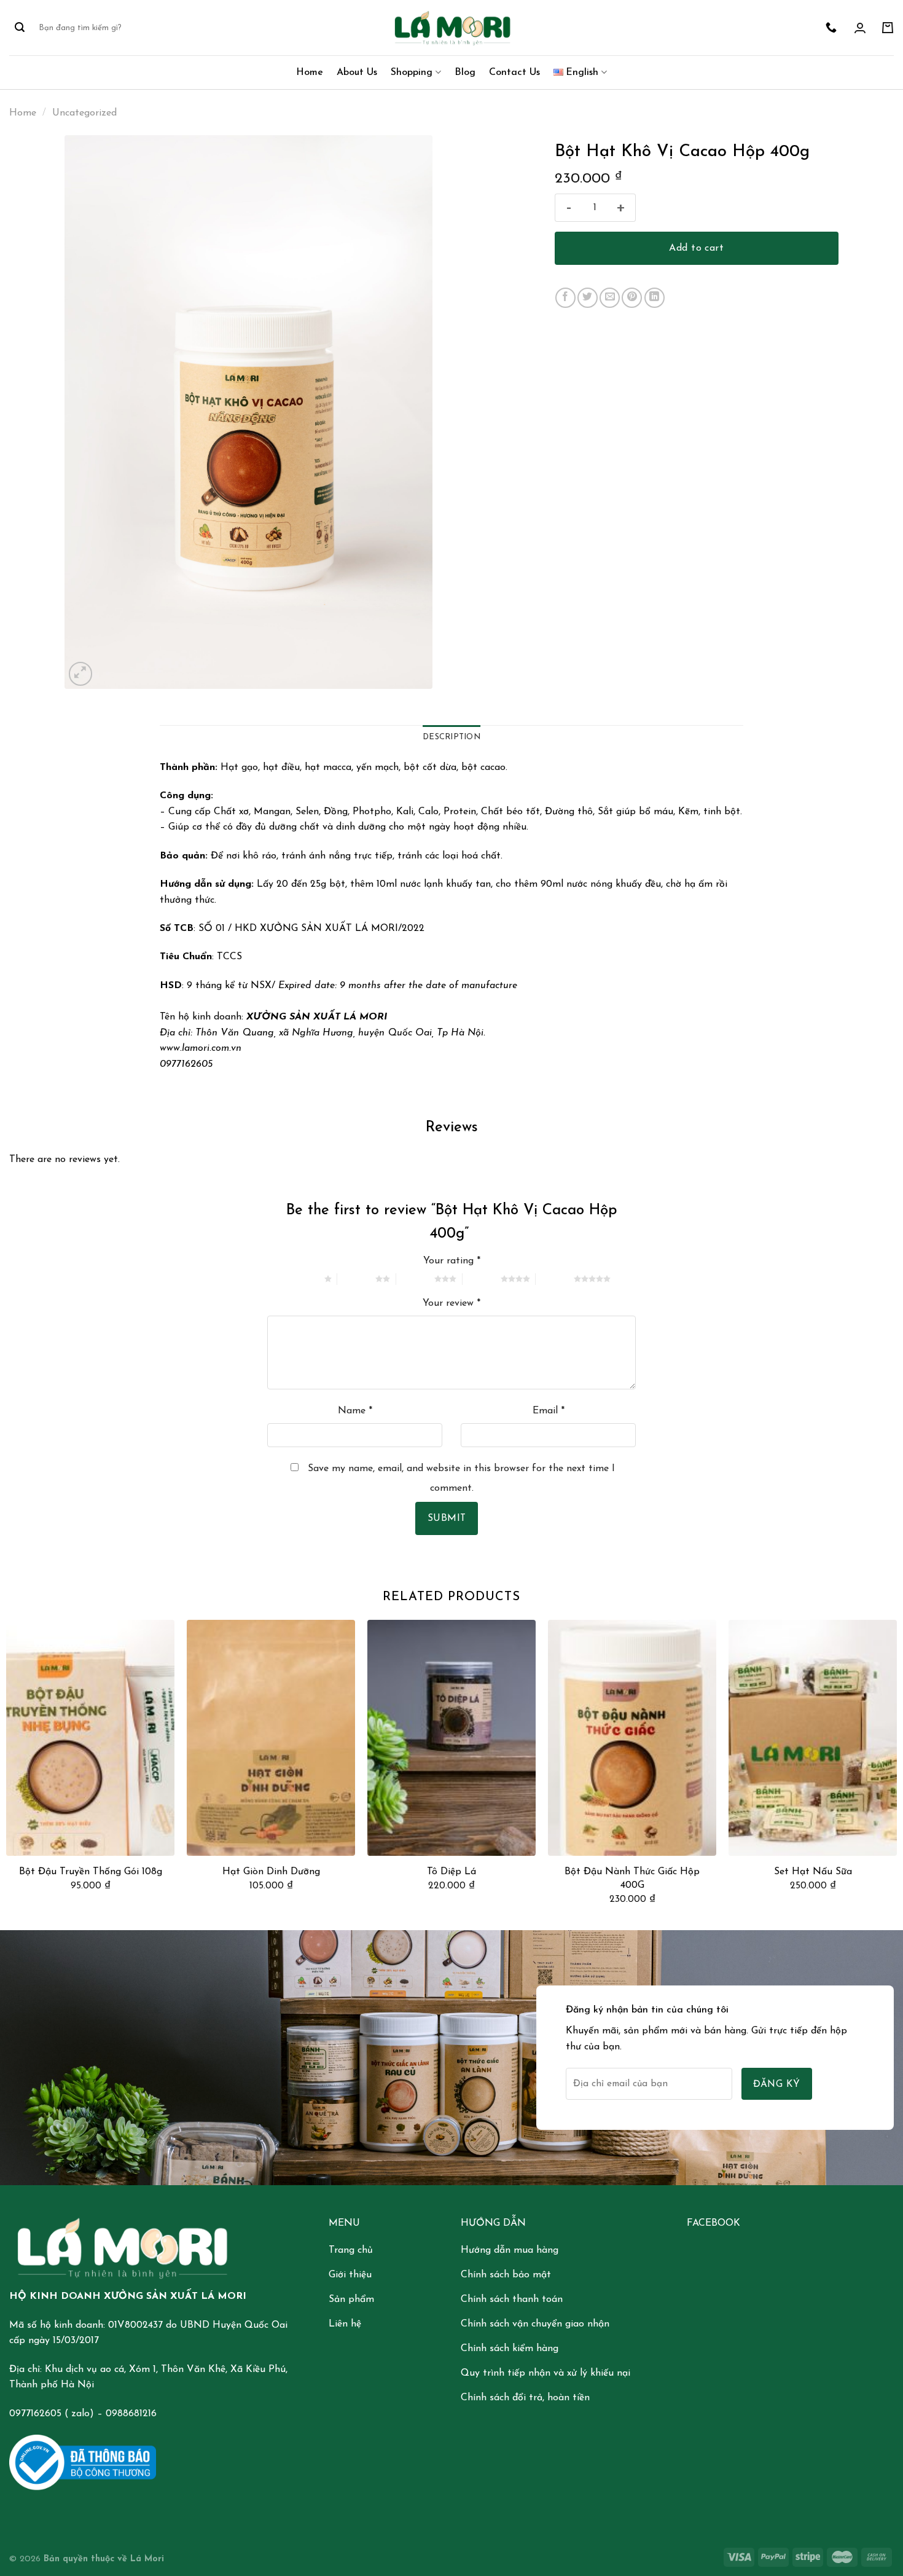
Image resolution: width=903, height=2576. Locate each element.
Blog (465, 73)
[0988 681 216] (833, 28)
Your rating (452, 1261)
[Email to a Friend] (610, 298)
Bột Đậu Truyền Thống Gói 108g (91, 1872)
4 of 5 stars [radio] (482, 1279)
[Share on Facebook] (565, 298)
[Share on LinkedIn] (655, 298)
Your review (451, 1303)
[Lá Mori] (451, 27)
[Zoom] (81, 674)
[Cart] (888, 28)
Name (355, 1411)
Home (310, 73)
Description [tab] (451, 737)
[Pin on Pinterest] (632, 298)
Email (549, 1411)
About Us (357, 73)
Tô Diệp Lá (451, 1872)
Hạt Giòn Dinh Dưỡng (271, 1872)
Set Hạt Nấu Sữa (813, 1872)
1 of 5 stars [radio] (305, 1279)
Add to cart (696, 248)
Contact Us (514, 73)
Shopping (412, 73)
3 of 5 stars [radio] (415, 1279)
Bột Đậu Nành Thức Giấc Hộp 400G (632, 1879)
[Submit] (20, 28)
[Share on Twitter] (588, 298)
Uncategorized (84, 113)
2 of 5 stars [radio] (356, 1279)
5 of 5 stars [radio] (555, 1279)
